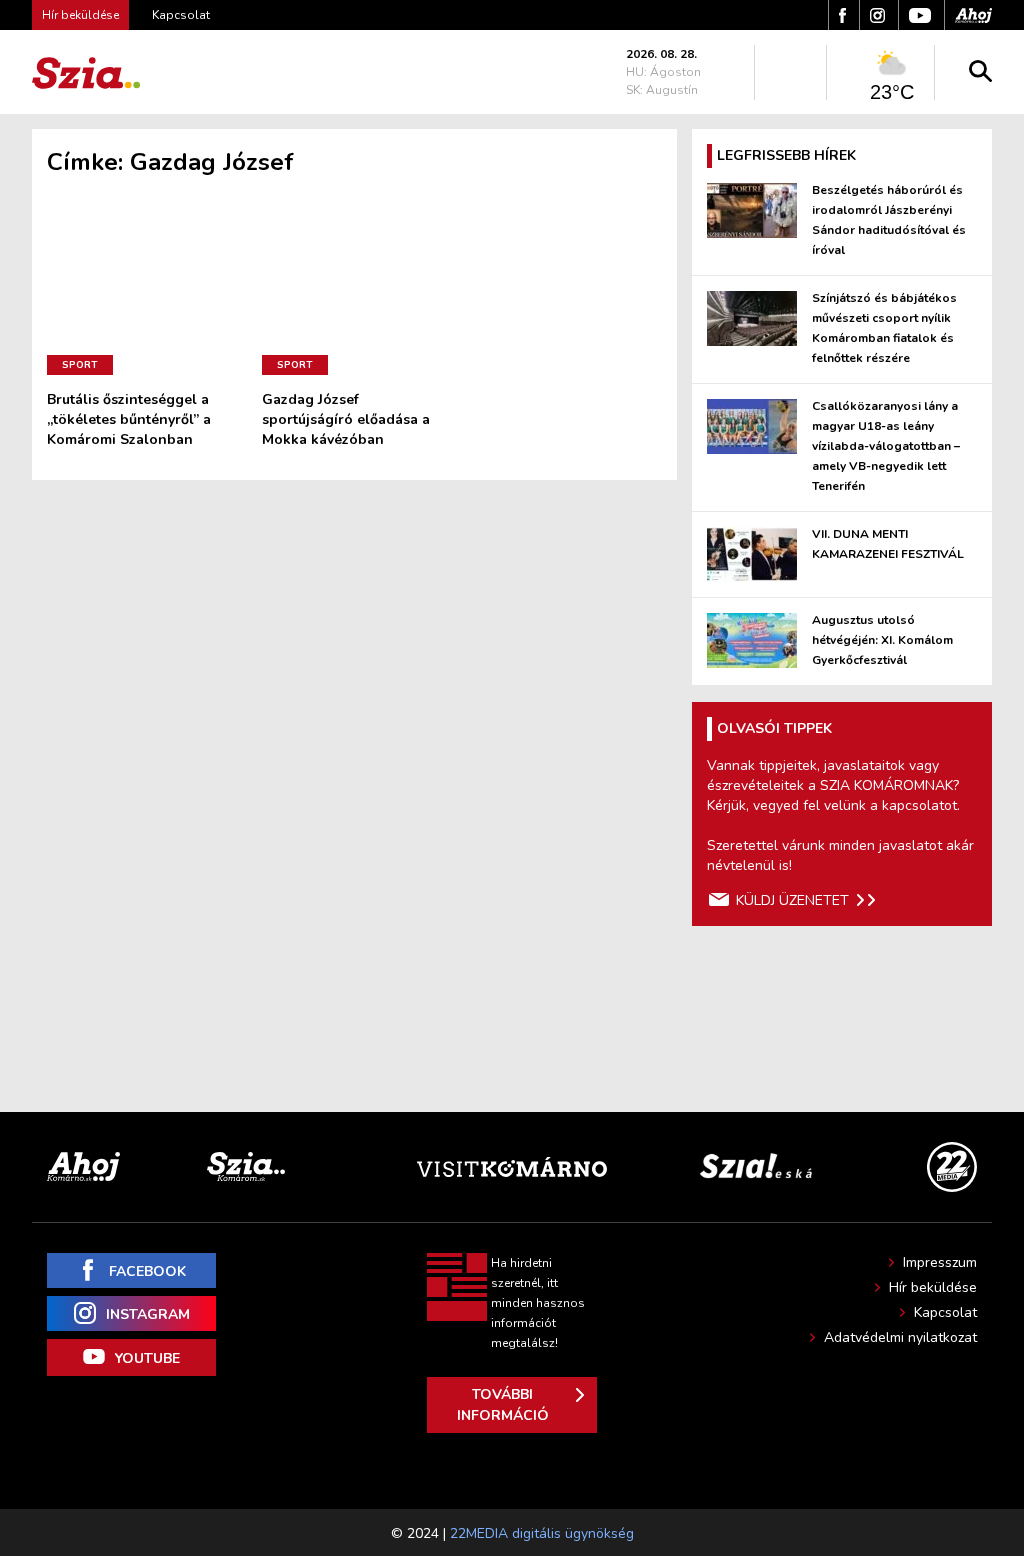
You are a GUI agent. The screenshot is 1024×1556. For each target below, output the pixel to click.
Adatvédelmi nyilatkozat (900, 1337)
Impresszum (940, 1262)
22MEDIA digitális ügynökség (542, 1533)
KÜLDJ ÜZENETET (792, 900)
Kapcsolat (181, 15)
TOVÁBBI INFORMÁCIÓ (503, 1405)
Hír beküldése (933, 1287)
